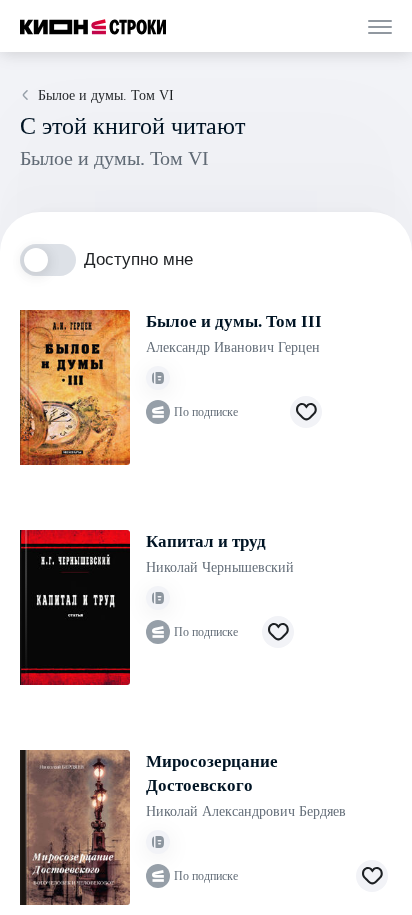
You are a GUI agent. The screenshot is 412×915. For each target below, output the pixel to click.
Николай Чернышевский (220, 567)
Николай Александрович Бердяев (246, 811)
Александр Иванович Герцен (233, 347)
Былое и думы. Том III (234, 321)
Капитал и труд (206, 541)
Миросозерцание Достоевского (212, 773)
